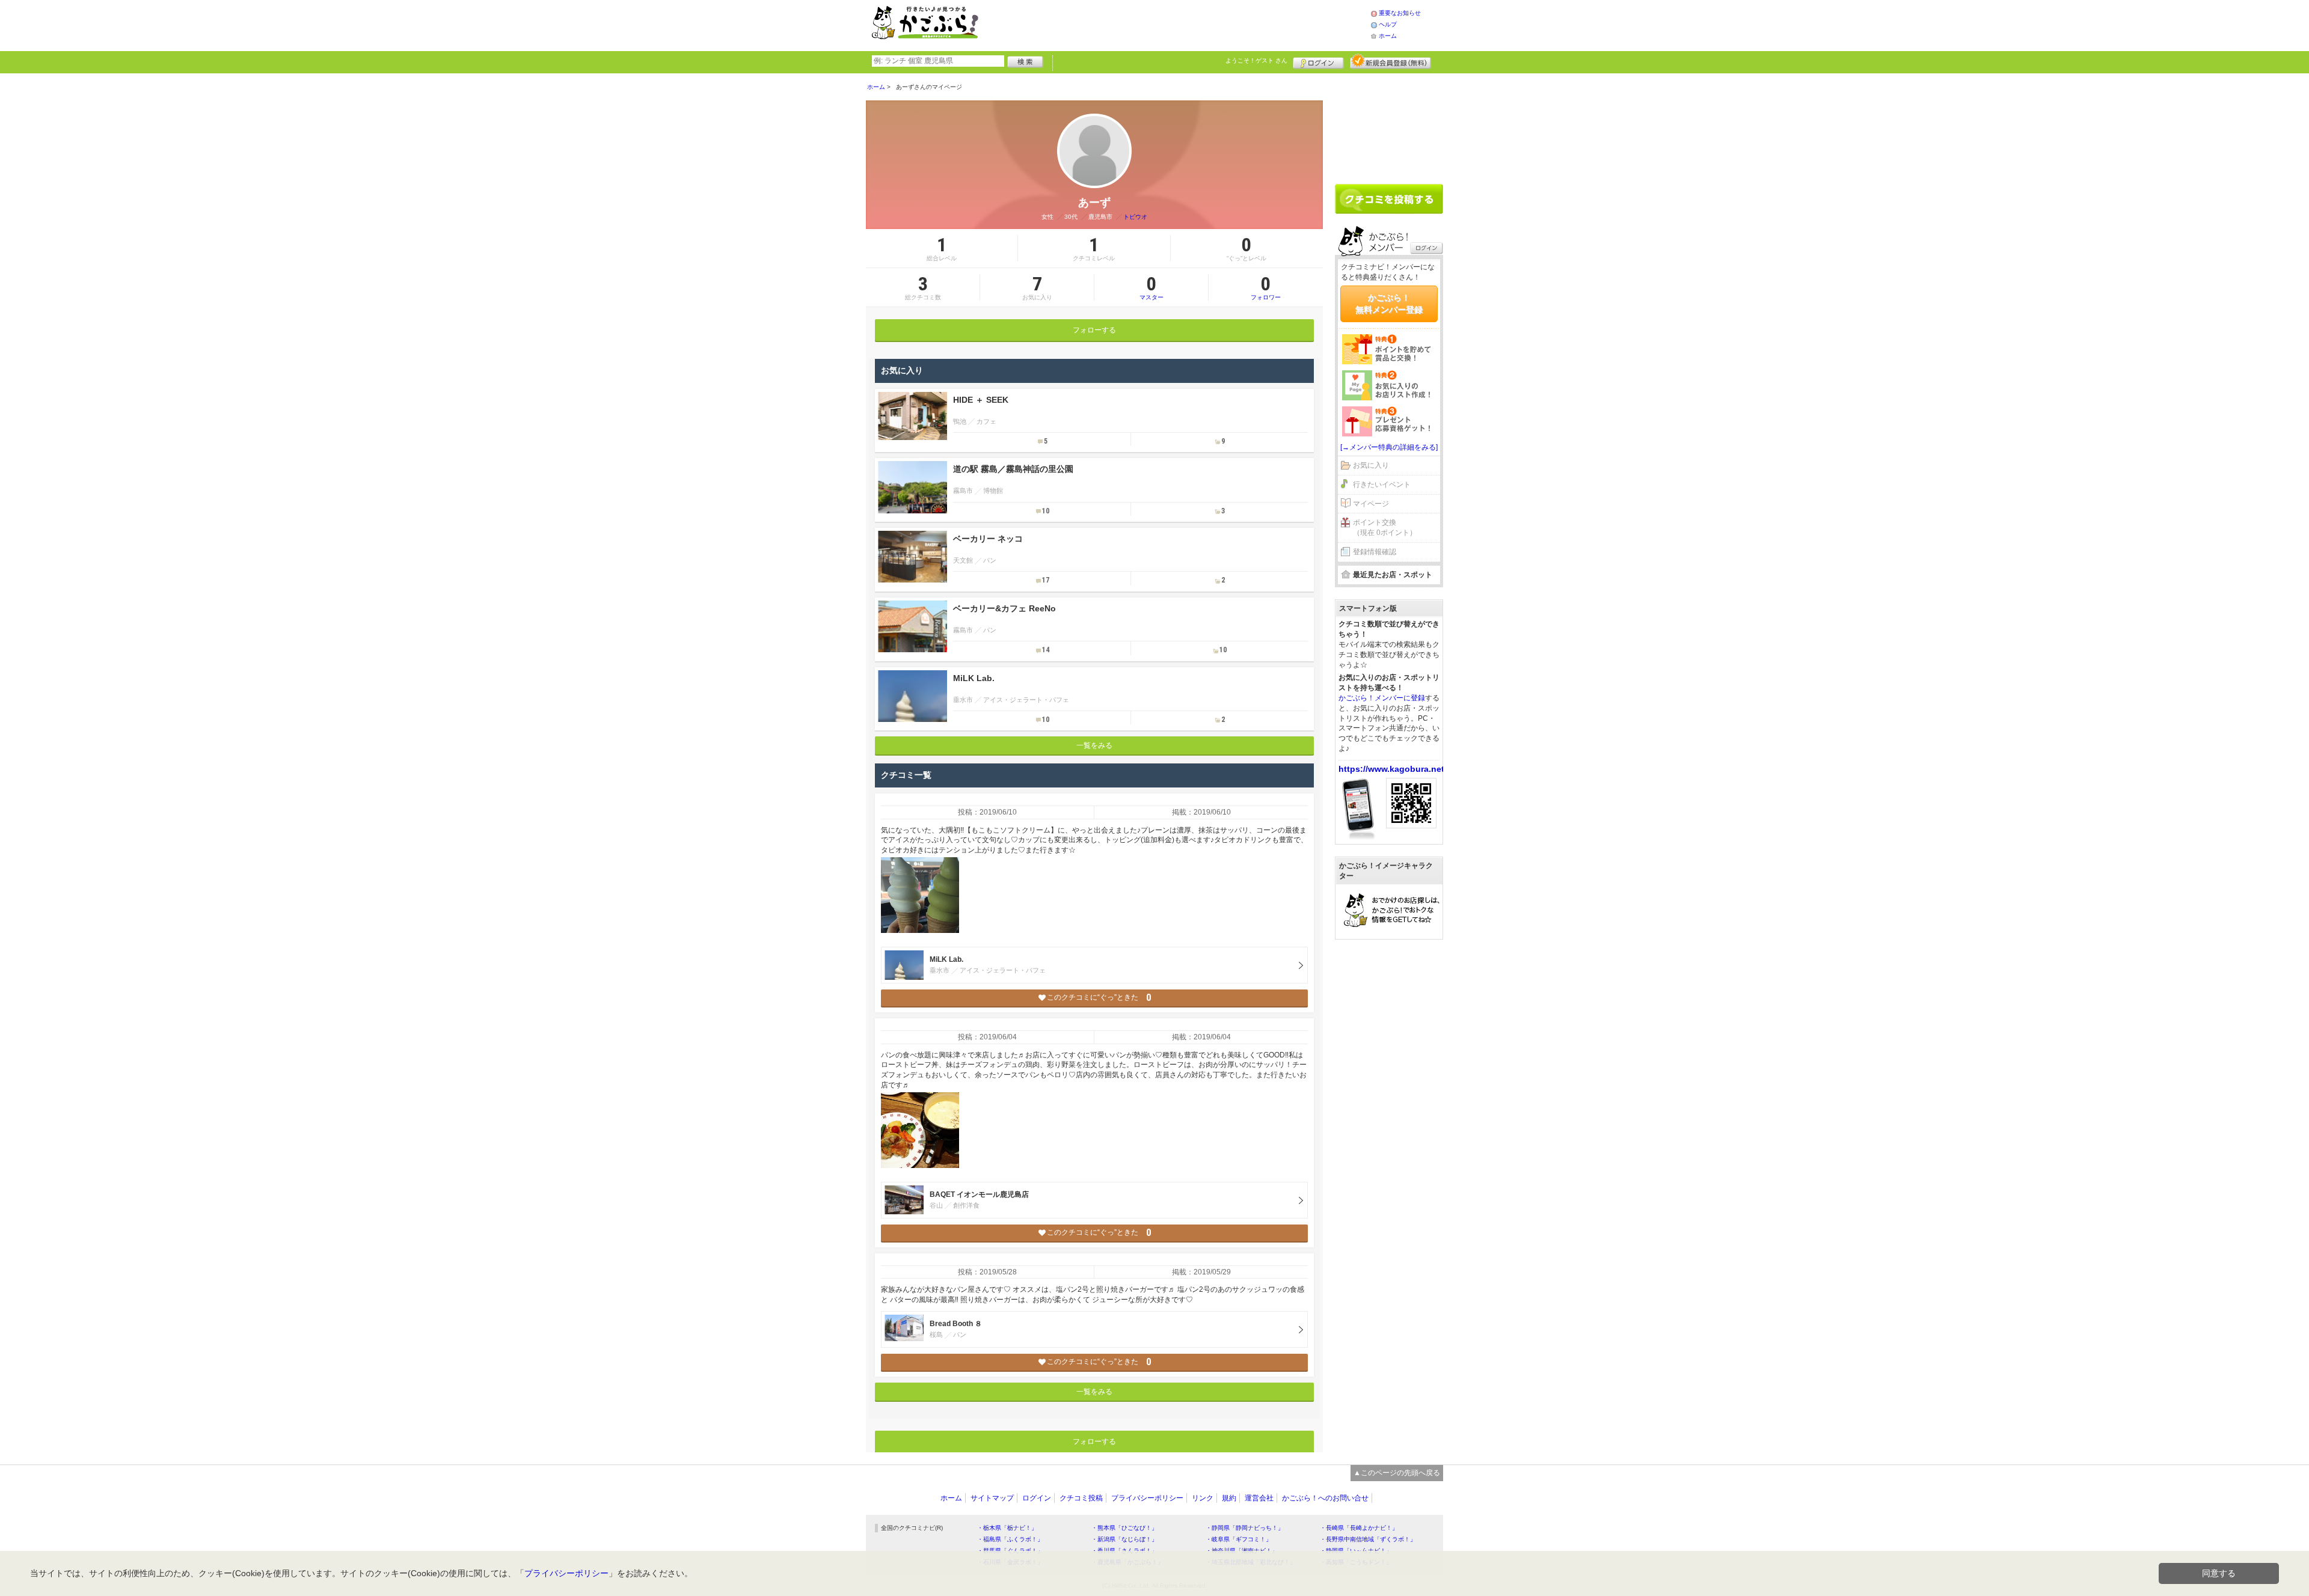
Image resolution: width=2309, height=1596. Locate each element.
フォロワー (1266, 287)
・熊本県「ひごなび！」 (1124, 1528)
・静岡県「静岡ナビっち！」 (1245, 1528)
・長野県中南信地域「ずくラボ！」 (1368, 1539)
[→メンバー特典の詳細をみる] (1389, 447)
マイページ (1371, 504)
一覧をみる (1094, 745)
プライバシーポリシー (1147, 1498)
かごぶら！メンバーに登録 (1382, 698)
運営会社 (1259, 1498)
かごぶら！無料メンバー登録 (1389, 304)
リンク (1203, 1498)
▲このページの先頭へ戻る (1397, 1473)
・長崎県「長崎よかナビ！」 (1359, 1528)
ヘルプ (1388, 24)
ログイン (1318, 61)
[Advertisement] (1187, 24)
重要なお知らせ (1400, 13)
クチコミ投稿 (1081, 1498)
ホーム (1388, 36)
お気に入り (1371, 465)
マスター (1151, 287)
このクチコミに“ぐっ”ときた (1099, 998)
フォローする (1094, 330)
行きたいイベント (1382, 485)
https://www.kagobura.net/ (1393, 769)
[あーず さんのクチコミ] (920, 895)
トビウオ (1135, 217)
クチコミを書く (1389, 199)
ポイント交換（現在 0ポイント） (1385, 527)
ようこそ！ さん (1256, 60)
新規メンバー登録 (1391, 61)
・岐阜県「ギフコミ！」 (1239, 1539)
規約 (1229, 1498)
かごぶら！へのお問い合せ (1325, 1498)
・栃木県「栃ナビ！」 (1007, 1528)
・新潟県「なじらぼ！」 (1124, 1539)
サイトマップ (992, 1498)
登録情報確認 (1375, 552)
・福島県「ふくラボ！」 (1010, 1539)
